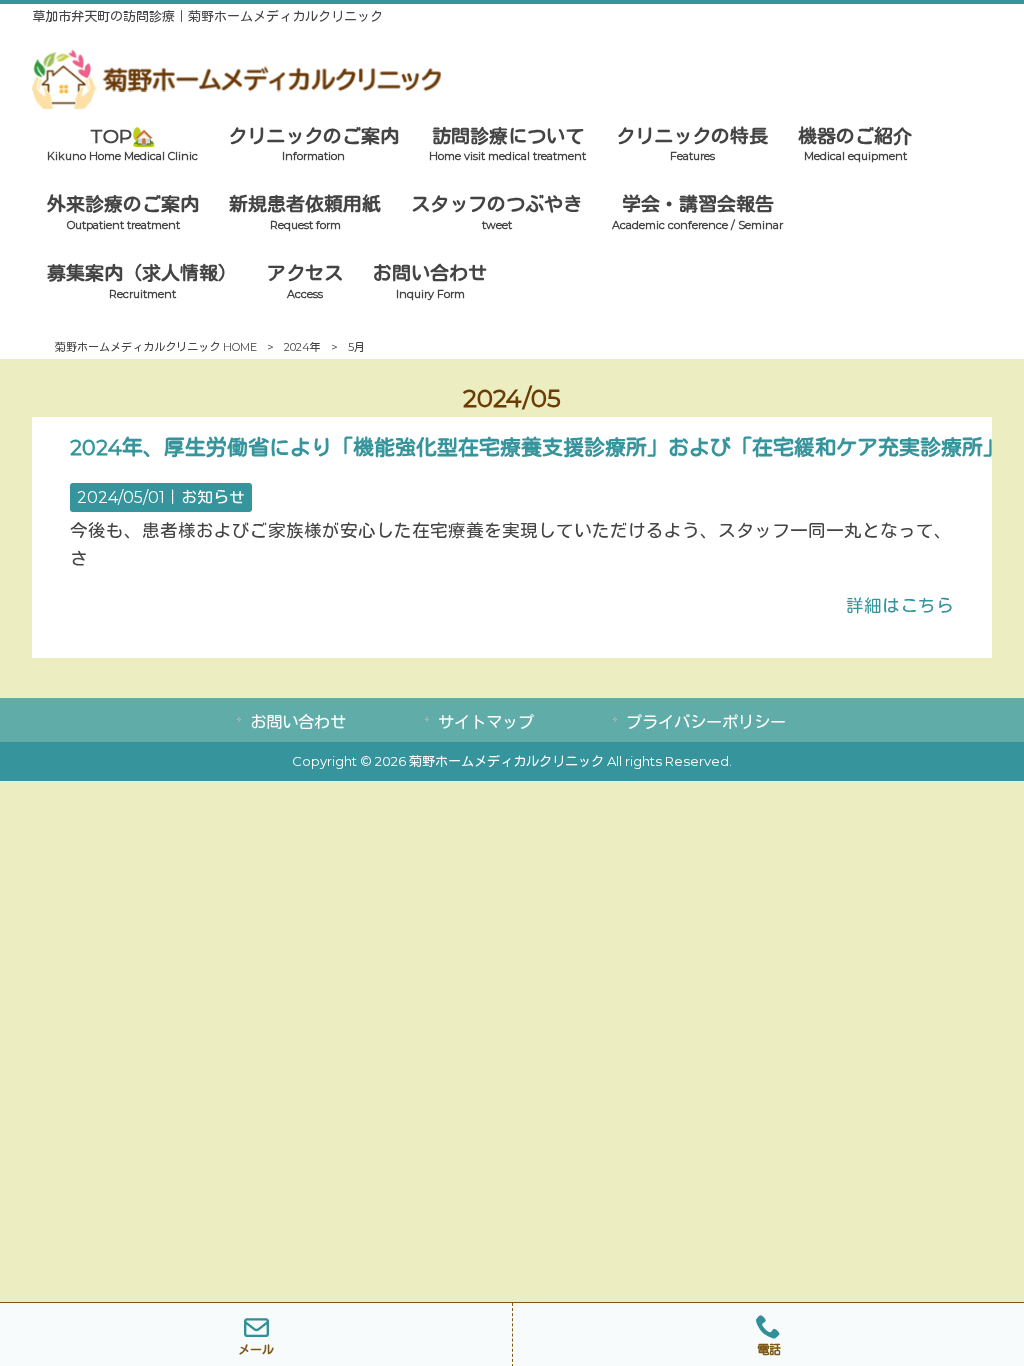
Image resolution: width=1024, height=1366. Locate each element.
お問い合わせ (298, 722)
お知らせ (213, 497)
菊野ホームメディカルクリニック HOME (156, 347)
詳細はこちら (900, 605)
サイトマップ (486, 722)
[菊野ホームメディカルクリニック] (236, 102)
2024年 (302, 347)
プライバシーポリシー (706, 722)
